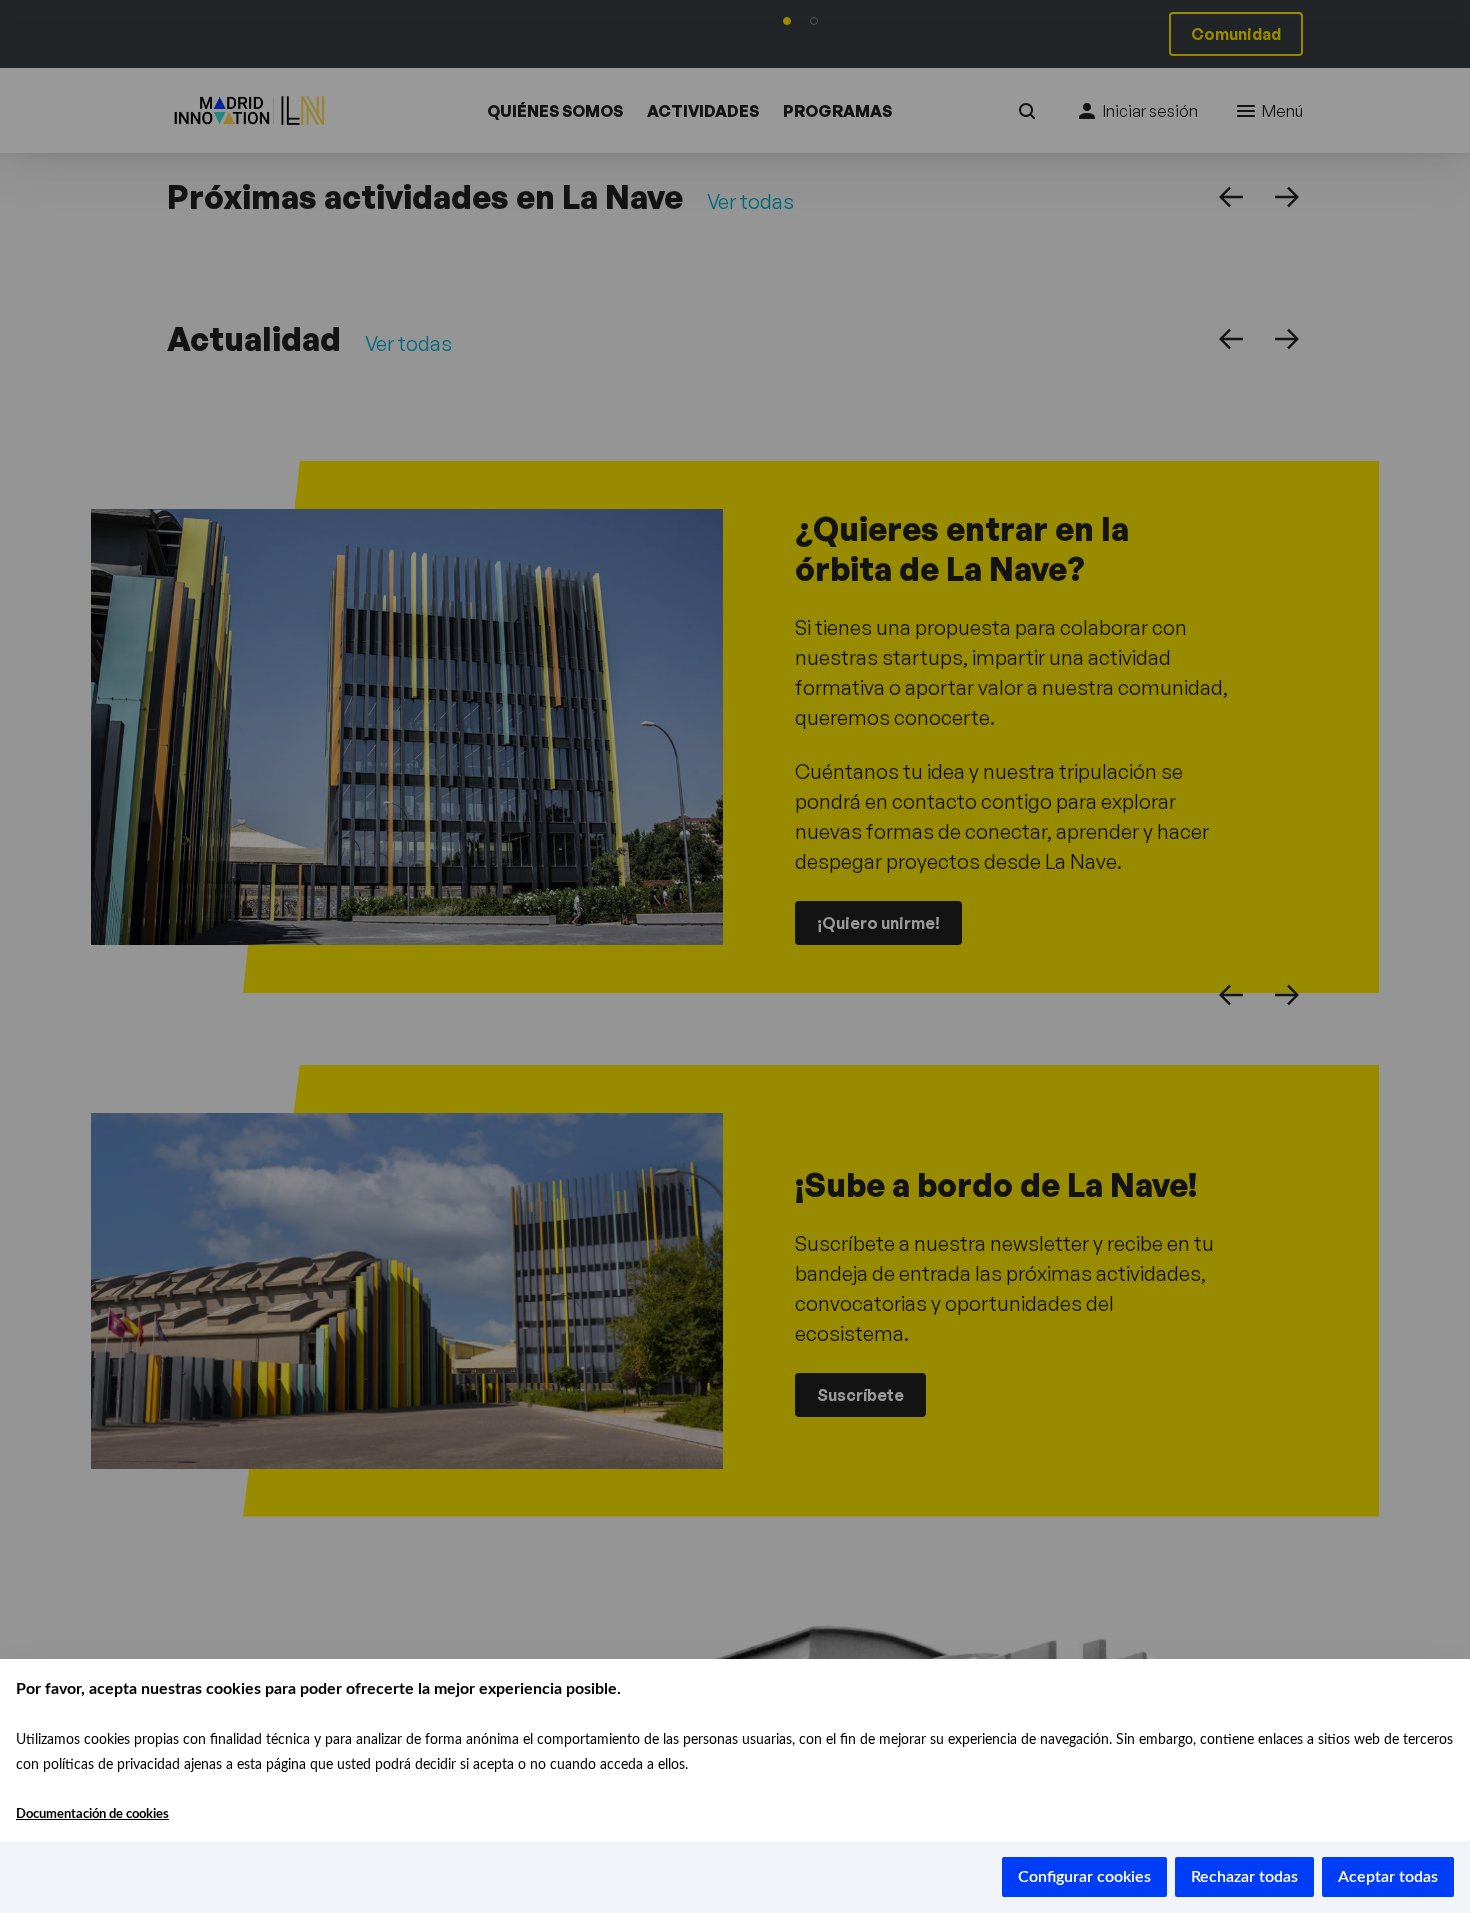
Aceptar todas (1388, 1877)
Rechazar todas (1244, 1877)
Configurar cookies (1084, 1877)
